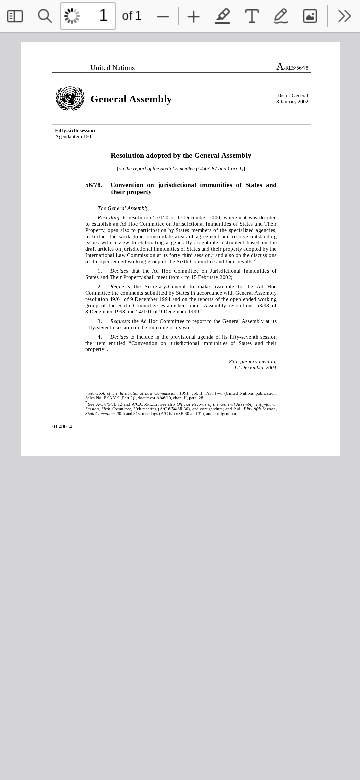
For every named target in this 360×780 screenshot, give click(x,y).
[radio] (223, 16)
